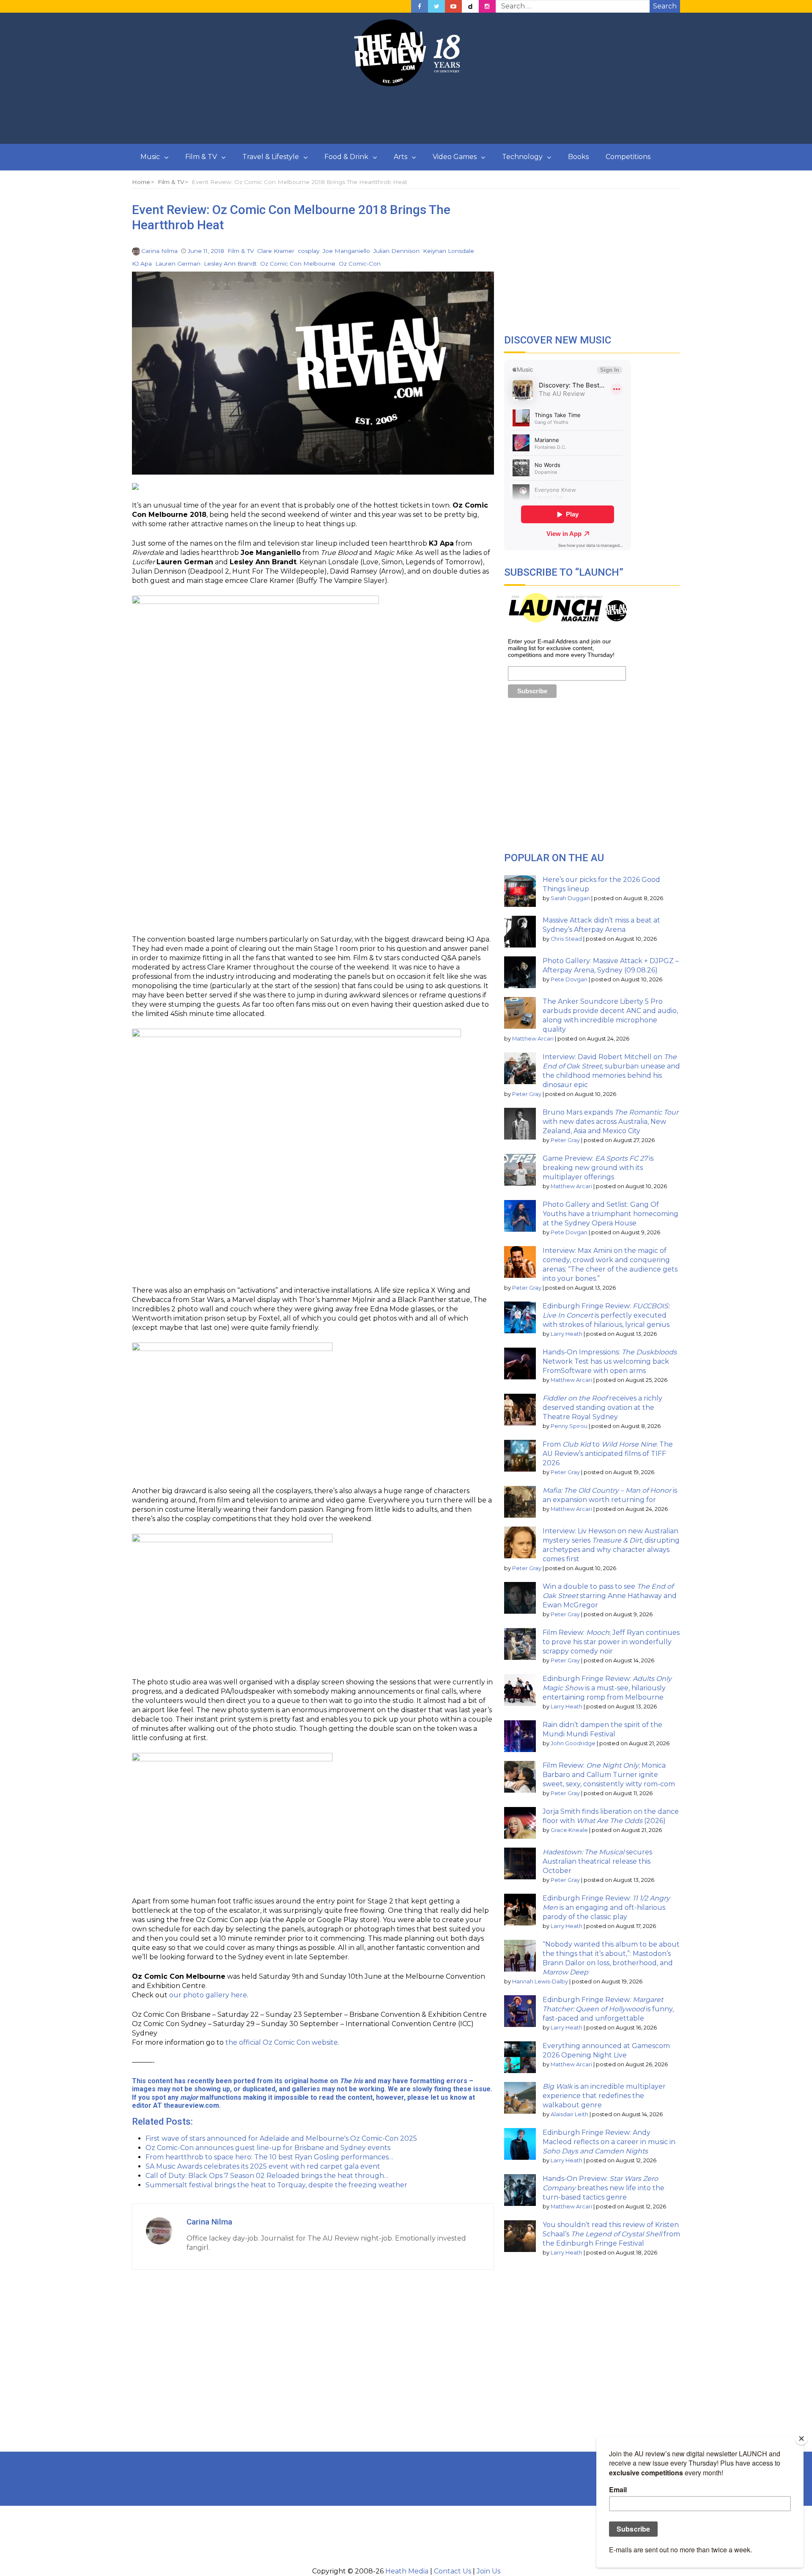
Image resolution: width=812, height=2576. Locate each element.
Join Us (488, 2571)
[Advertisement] (406, 115)
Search (665, 6)
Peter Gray (527, 1094)
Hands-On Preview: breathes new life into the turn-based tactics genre (604, 2188)
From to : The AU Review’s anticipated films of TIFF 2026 (608, 1454)
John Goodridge (573, 1743)
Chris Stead (566, 939)
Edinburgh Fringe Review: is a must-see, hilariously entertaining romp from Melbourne (607, 1688)
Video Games (455, 157)
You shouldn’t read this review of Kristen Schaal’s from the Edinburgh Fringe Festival (611, 2234)
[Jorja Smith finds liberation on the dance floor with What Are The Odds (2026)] (520, 1823)
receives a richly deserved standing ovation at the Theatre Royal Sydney (602, 1407)
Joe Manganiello (346, 251)
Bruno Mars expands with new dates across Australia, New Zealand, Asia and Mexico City (610, 1122)
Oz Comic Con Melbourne (298, 264)
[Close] (801, 2439)
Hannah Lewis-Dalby (540, 1981)
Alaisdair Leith (569, 2114)
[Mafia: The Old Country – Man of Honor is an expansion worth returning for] (520, 1502)
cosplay (309, 251)
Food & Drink (346, 157)
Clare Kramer (276, 251)
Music (150, 157)
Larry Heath (566, 1334)
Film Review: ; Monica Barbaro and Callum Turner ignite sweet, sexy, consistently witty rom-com (609, 1775)
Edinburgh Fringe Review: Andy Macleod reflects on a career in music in (609, 2142)
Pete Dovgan (569, 979)
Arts (401, 157)
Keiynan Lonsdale (449, 251)
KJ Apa (142, 264)
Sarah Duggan (570, 898)
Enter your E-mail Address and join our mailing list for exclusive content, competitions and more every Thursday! (561, 648)
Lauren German (178, 264)
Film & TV (201, 157)
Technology (522, 157)
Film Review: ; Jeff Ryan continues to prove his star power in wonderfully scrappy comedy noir (611, 1642)
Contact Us (453, 2571)
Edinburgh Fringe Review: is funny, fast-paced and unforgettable (608, 2009)
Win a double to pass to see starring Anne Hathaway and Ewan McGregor (610, 1596)
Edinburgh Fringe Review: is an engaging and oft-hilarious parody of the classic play (606, 1907)
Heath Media (407, 2571)
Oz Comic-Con (360, 264)
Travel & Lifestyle (271, 157)
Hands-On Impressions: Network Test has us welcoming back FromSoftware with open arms (610, 1361)
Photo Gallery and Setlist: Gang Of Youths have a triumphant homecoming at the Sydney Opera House (610, 1214)
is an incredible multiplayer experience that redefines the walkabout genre (604, 2096)
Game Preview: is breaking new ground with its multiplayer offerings (598, 1168)
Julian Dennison (396, 251)
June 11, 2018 (206, 251)
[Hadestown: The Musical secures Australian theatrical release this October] (520, 1863)
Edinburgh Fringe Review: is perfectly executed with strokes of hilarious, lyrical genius (606, 1315)
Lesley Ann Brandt (230, 264)
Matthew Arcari (533, 1039)
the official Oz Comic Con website (282, 2042)
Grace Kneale (569, 1830)
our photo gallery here (208, 1995)
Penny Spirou (569, 1426)
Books (578, 157)
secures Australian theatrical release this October (597, 1861)
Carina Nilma (159, 251)
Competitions (628, 157)
